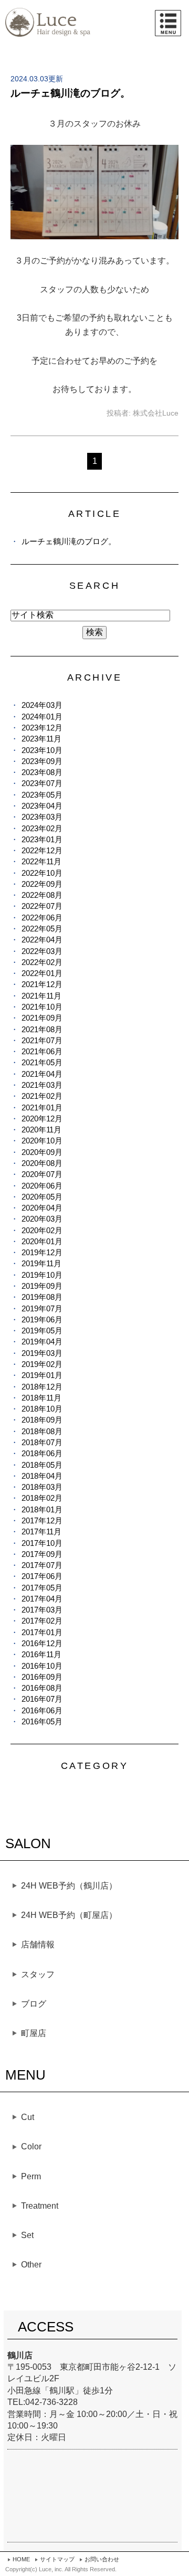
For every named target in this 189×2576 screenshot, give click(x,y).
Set (27, 2235)
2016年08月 (42, 1688)
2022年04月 (42, 940)
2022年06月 (42, 918)
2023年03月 (42, 817)
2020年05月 (42, 1197)
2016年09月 (42, 1677)
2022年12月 (42, 850)
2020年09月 (42, 1152)
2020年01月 (42, 1241)
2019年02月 (42, 1364)
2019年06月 (42, 1319)
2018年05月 (42, 1465)
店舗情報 (38, 1944)
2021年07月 (42, 1040)
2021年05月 (42, 1062)
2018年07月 (42, 1442)
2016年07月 (42, 1699)
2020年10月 (42, 1141)
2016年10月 (42, 1666)
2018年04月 (42, 1476)
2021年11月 (41, 996)
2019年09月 (42, 1286)
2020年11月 (41, 1130)
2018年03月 (42, 1487)
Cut (28, 2117)
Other (31, 2265)
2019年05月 (42, 1331)
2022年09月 (42, 884)
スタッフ (38, 1974)
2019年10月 (42, 1275)
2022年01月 (42, 973)
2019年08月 (42, 1297)
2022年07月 (42, 906)
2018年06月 (42, 1453)
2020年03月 (42, 1219)
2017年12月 (42, 1520)
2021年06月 (42, 1051)
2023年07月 (42, 783)
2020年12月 (42, 1119)
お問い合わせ (102, 2559)
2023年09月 (42, 761)
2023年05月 (42, 795)
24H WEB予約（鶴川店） (69, 1886)
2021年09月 (42, 1018)
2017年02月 (42, 1621)
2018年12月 (42, 1387)
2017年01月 (42, 1632)
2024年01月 (42, 717)
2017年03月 (42, 1610)
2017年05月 (42, 1588)
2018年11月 (41, 1398)
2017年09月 (42, 1554)
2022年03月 (42, 951)
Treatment (40, 2206)
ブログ (34, 2004)
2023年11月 (41, 739)
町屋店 (34, 2033)
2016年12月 (42, 1643)
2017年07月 (42, 1565)
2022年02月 (42, 962)
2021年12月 (42, 984)
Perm (31, 2176)
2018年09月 (42, 1420)
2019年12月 (42, 1252)
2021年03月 (42, 1085)
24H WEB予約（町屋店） (69, 1915)
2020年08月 (42, 1163)
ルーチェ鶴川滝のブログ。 (70, 93)
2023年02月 (42, 828)
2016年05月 (42, 1721)
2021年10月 (42, 1007)
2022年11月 (41, 861)
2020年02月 (42, 1230)
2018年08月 (42, 1431)
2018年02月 (42, 1498)
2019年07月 (42, 1308)
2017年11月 (41, 1531)
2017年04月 (42, 1599)
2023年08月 (42, 772)
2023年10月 (42, 750)
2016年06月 (42, 1710)
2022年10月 (42, 873)
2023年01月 (42, 839)
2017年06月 (42, 1576)
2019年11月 (41, 1263)
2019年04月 (42, 1342)
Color (31, 2146)
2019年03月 (42, 1353)
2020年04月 (42, 1208)
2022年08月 (42, 895)
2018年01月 (42, 1509)
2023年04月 (42, 806)
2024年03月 (42, 705)
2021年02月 (42, 1096)
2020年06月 (42, 1186)
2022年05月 (42, 929)
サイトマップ (57, 2559)
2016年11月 (41, 1654)
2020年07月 (42, 1174)
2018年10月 (42, 1409)
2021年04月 (42, 1074)
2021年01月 (42, 1107)
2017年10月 (42, 1543)
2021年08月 (42, 1029)
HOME (21, 2559)
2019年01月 (42, 1375)
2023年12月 (42, 728)
